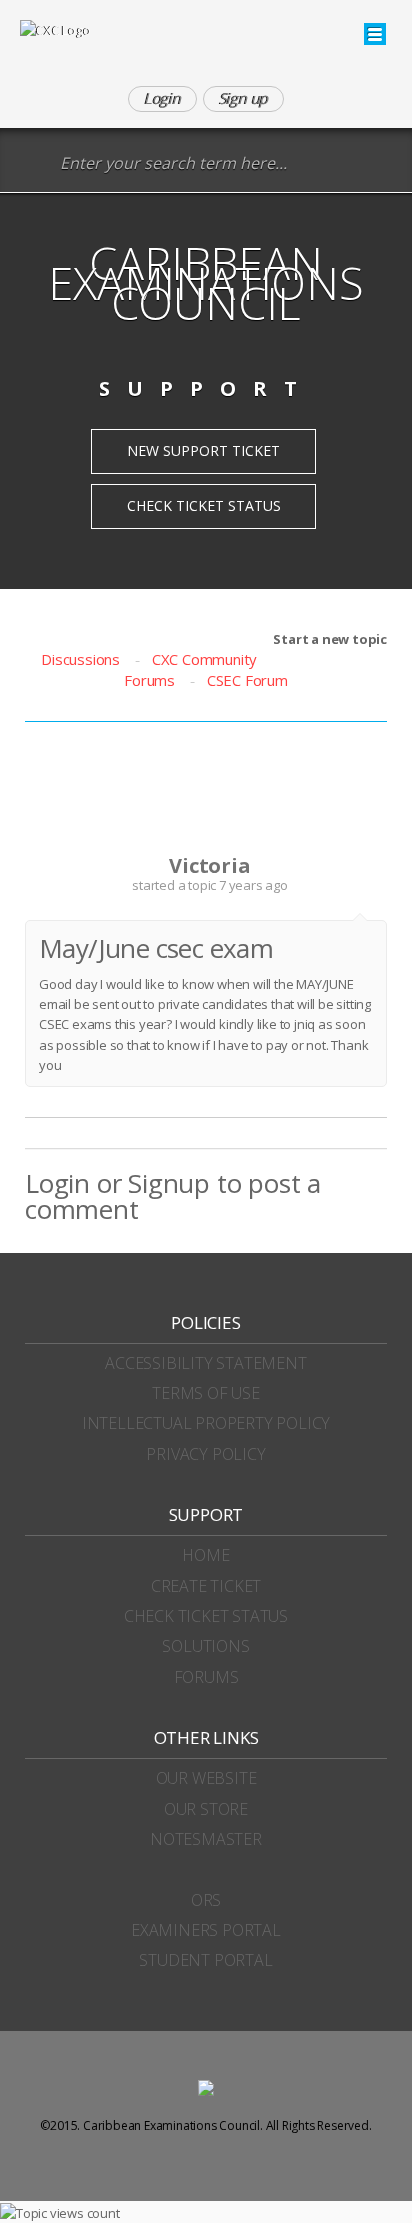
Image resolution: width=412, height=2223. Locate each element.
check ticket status (206, 1616)
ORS (206, 1900)
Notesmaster (206, 1839)
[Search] (34, 164)
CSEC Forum (247, 680)
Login (57, 1183)
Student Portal (205, 1960)
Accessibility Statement (205, 1363)
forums (206, 1677)
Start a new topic (330, 639)
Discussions (80, 659)
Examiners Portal (206, 1930)
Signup (169, 1183)
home (205, 1555)
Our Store (206, 1809)
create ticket (206, 1586)
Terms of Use (206, 1393)
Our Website (206, 1778)
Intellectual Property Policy (206, 1423)
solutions (205, 1646)
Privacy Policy (205, 1454)
